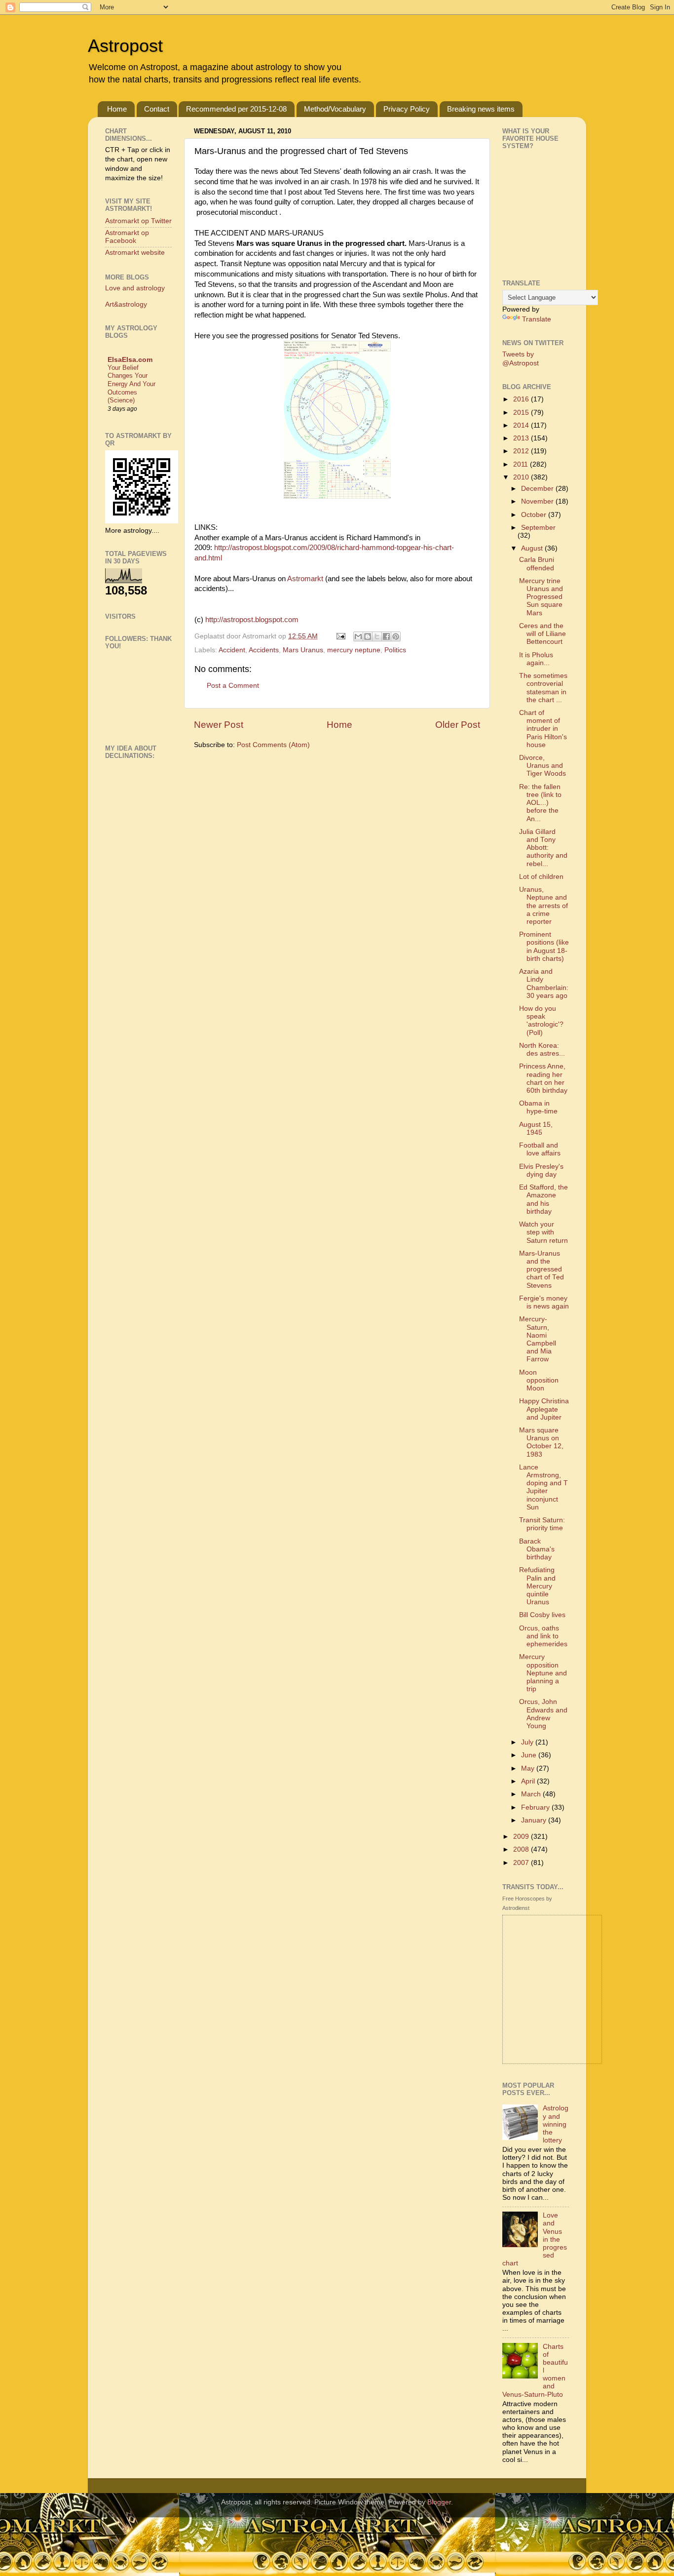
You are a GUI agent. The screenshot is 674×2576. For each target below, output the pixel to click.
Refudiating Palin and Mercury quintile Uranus (537, 1586)
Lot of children (541, 877)
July (528, 1742)
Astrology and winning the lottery (556, 2124)
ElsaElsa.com (130, 360)
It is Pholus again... (536, 659)
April (529, 1781)
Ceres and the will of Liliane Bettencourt (543, 634)
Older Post (458, 725)
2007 (522, 1863)
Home (117, 109)
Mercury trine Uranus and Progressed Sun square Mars (541, 597)
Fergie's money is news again (544, 1302)
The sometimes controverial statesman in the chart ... (543, 688)
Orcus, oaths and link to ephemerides (543, 1636)
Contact (157, 109)
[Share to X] (377, 636)
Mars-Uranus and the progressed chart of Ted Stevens (542, 1269)
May (529, 1768)
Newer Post (219, 725)
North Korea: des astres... (542, 1050)
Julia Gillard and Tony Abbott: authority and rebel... (543, 848)
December (538, 489)
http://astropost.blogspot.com (252, 620)
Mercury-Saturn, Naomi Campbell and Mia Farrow (538, 1339)
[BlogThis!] (368, 636)
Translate (537, 319)
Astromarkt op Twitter (138, 221)
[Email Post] (340, 636)
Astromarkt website (135, 253)
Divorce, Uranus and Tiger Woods (543, 766)
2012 (522, 451)
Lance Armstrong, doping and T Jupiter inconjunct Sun (543, 1487)
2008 (522, 1849)
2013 (522, 438)
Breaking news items (481, 109)
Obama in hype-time (538, 1107)
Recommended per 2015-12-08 (236, 109)
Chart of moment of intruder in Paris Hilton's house (543, 729)
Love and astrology (135, 288)
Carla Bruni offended (537, 564)
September (538, 528)
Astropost (125, 46)
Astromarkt (306, 579)
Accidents (264, 650)
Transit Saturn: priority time (542, 1524)
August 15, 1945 (536, 1129)
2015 (522, 413)
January (535, 1820)
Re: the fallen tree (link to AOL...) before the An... (540, 803)
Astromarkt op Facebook (127, 237)
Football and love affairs (540, 1149)
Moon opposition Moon (539, 1380)
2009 (522, 1837)
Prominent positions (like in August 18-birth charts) (544, 947)
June (530, 1755)
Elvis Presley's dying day (541, 1170)
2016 (522, 399)
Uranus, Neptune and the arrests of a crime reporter (543, 906)
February (536, 1807)
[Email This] (358, 636)
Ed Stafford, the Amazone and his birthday (543, 1199)
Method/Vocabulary (335, 109)
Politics (395, 650)
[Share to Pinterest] (396, 636)
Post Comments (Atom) (273, 745)
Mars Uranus (303, 650)
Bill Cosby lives (542, 1615)
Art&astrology (126, 304)
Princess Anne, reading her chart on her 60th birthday (543, 1078)
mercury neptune (354, 650)
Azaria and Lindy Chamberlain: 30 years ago (544, 984)
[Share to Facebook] (386, 636)
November (538, 501)
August (533, 548)
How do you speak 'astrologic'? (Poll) (541, 1021)
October (535, 515)
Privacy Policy (407, 109)
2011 (522, 464)
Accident (232, 650)
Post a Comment (233, 686)
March (532, 1794)
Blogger (439, 2502)
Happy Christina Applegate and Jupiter (544, 1409)
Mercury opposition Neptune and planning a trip (543, 1673)
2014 (522, 425)
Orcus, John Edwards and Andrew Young (543, 1714)
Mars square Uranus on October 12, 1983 (541, 1442)
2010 (522, 477)
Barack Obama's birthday (537, 1549)
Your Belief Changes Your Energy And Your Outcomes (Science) (131, 384)
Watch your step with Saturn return (543, 1232)
